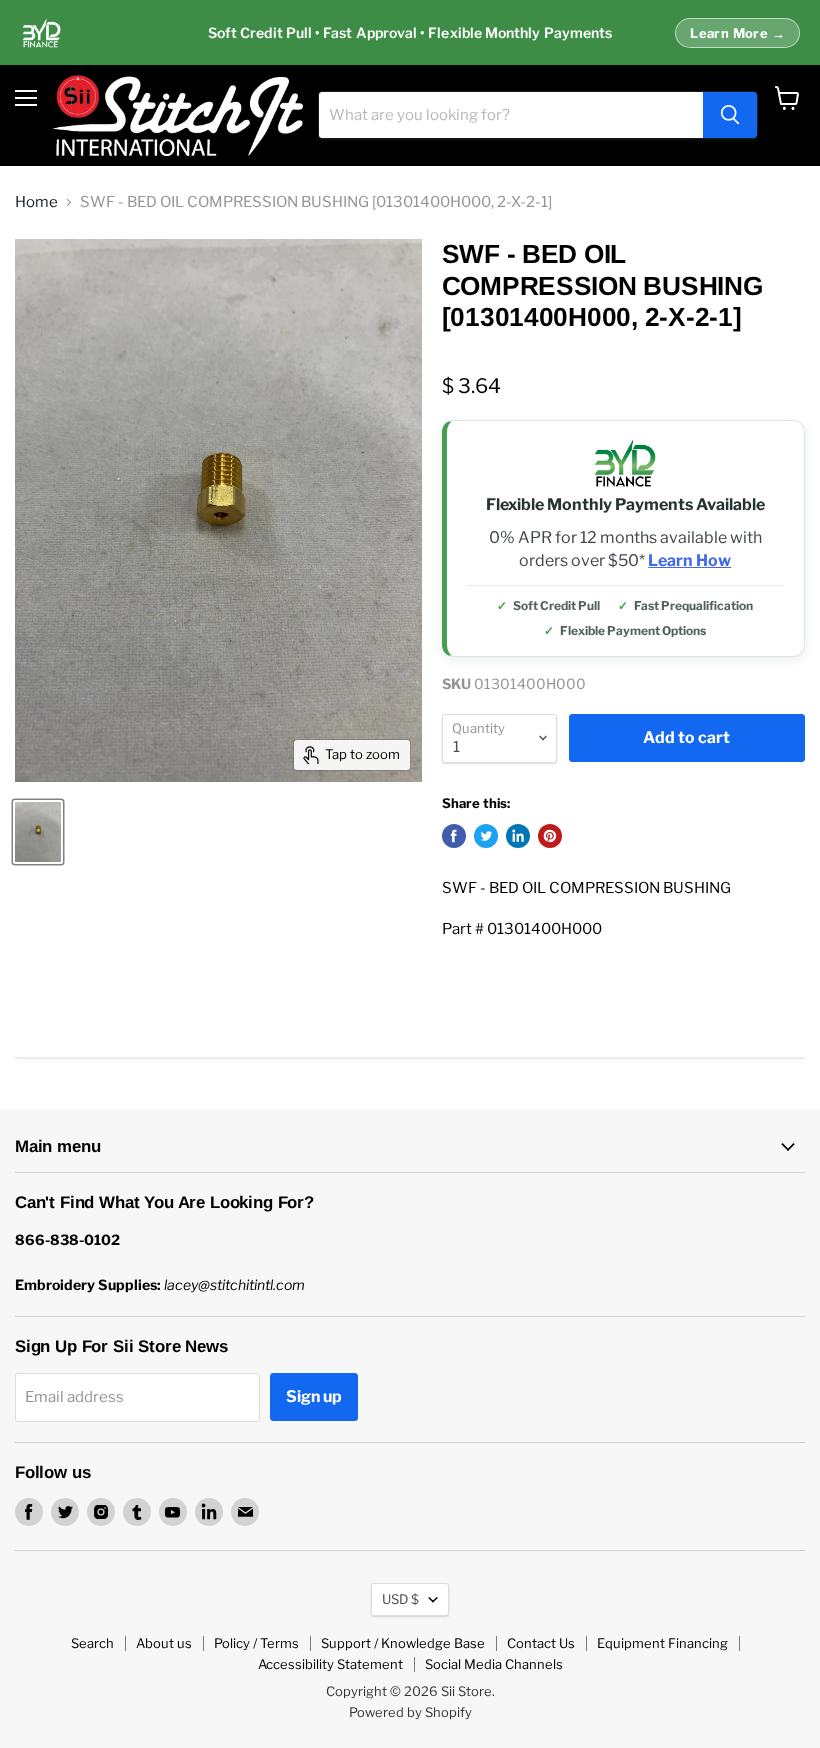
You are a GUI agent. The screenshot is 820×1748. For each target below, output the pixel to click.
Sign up (314, 1396)
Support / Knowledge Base (403, 1643)
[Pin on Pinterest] (550, 836)
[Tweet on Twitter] (486, 836)
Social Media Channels (494, 1664)
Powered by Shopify (410, 1712)
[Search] (730, 115)
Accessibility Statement (330, 1664)
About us (164, 1643)
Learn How (689, 561)
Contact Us (541, 1643)
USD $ (400, 1599)
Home (36, 202)
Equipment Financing (662, 1643)
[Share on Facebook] (454, 836)
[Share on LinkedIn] (518, 836)
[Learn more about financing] (410, 33)
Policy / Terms (256, 1643)
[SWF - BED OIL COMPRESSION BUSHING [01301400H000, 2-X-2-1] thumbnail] (38, 832)
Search (92, 1643)
